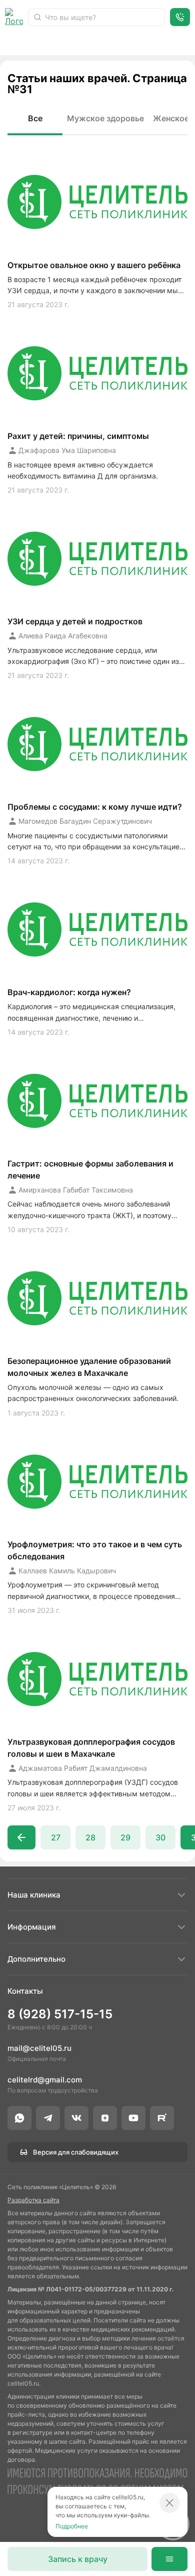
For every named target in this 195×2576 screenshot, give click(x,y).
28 (90, 1837)
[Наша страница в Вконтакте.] (76, 2118)
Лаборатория (168, 43)
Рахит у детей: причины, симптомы (78, 436)
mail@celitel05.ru (39, 2048)
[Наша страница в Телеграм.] (48, 2118)
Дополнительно (36, 1959)
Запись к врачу (78, 2559)
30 (160, 1837)
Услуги (62, 43)
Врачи (17, 43)
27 (56, 1837)
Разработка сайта (33, 2200)
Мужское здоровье (105, 118)
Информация (32, 1927)
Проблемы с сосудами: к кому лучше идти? (95, 807)
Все (35, 118)
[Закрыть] (169, 2503)
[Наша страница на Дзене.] (105, 2118)
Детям (109, 43)
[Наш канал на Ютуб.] (133, 2118)
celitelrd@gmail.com (45, 2080)
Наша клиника (34, 1895)
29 (125, 1837)
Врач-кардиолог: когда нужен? (69, 992)
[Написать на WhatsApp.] (19, 2118)
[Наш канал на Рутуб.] (162, 2118)
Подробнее (72, 2526)
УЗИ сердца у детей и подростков (75, 621)
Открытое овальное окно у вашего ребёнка (94, 265)
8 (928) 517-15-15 (60, 2014)
